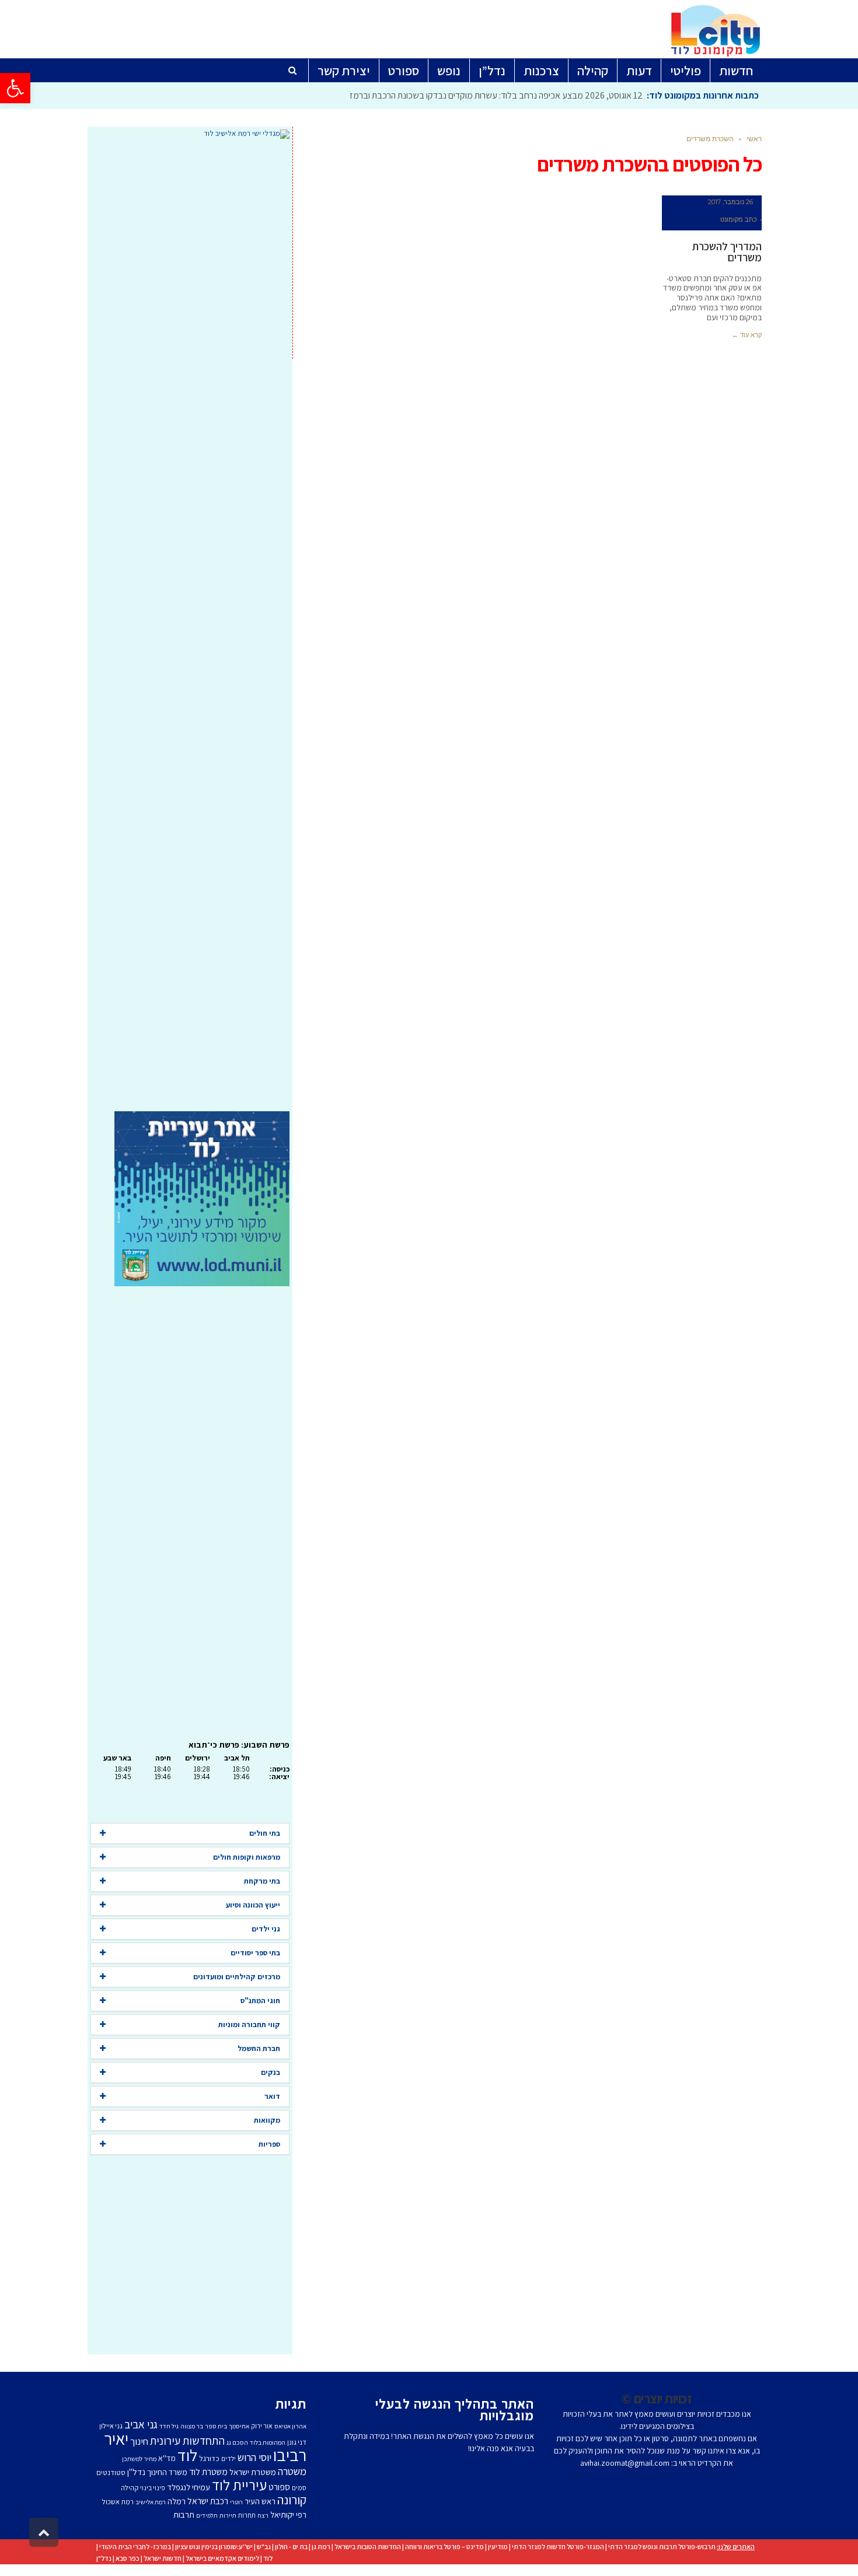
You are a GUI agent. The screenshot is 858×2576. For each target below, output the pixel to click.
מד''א (167, 2458)
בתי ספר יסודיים (255, 1953)
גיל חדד (169, 2426)
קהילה (130, 2488)
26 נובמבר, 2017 (730, 202)
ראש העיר (260, 2501)
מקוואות (267, 2120)
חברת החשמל (259, 2048)
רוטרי (236, 2502)
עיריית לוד (239, 2485)
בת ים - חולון (291, 2547)
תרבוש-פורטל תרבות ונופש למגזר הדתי (662, 2547)
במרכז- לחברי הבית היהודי (135, 2547)
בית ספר (216, 2426)
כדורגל (209, 2458)
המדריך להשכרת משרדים (727, 252)
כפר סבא (128, 2558)
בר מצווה (192, 2426)
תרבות (184, 2514)
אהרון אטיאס (290, 2426)
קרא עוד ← (747, 335)
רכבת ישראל (208, 2501)
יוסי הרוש (254, 2457)
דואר (272, 2096)
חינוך (139, 2441)
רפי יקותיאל (288, 2514)
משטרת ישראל (253, 2472)
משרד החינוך (167, 2472)
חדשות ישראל (163, 2558)
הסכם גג (237, 2442)
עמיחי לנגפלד (189, 2487)
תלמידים (207, 2515)
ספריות (269, 2144)
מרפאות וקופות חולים (247, 1857)
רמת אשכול (118, 2502)
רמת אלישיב (151, 2502)
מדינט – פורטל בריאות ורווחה (444, 2547)
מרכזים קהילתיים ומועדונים (237, 1977)
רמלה (177, 2501)
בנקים (271, 2072)
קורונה (292, 2500)
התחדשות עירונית (187, 2441)
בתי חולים (265, 1833)
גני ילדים (266, 1929)
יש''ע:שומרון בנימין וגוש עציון (214, 2547)
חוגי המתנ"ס (260, 2001)
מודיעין (498, 2547)
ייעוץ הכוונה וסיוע (253, 1905)
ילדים (229, 2458)
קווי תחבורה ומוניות (249, 2024)
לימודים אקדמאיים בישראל (222, 2558)
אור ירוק (262, 2426)
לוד (187, 2455)
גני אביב (141, 2424)
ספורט (279, 2487)
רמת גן (321, 2547)
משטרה (292, 2471)
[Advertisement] (190, 625)
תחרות (247, 2515)
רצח (263, 2515)
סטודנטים (111, 2472)
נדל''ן (136, 2472)
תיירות (228, 2515)
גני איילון (111, 2426)
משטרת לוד (208, 2472)
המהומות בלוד (268, 2442)
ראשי (754, 139)
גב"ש (264, 2547)
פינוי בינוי (153, 2488)
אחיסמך (239, 2426)
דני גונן (297, 2442)
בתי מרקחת (262, 1881)
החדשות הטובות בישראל (368, 2547)
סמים (299, 2488)
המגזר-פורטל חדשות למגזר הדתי (558, 2547)
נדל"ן (104, 2558)
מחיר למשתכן (139, 2459)
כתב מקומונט (739, 219)
